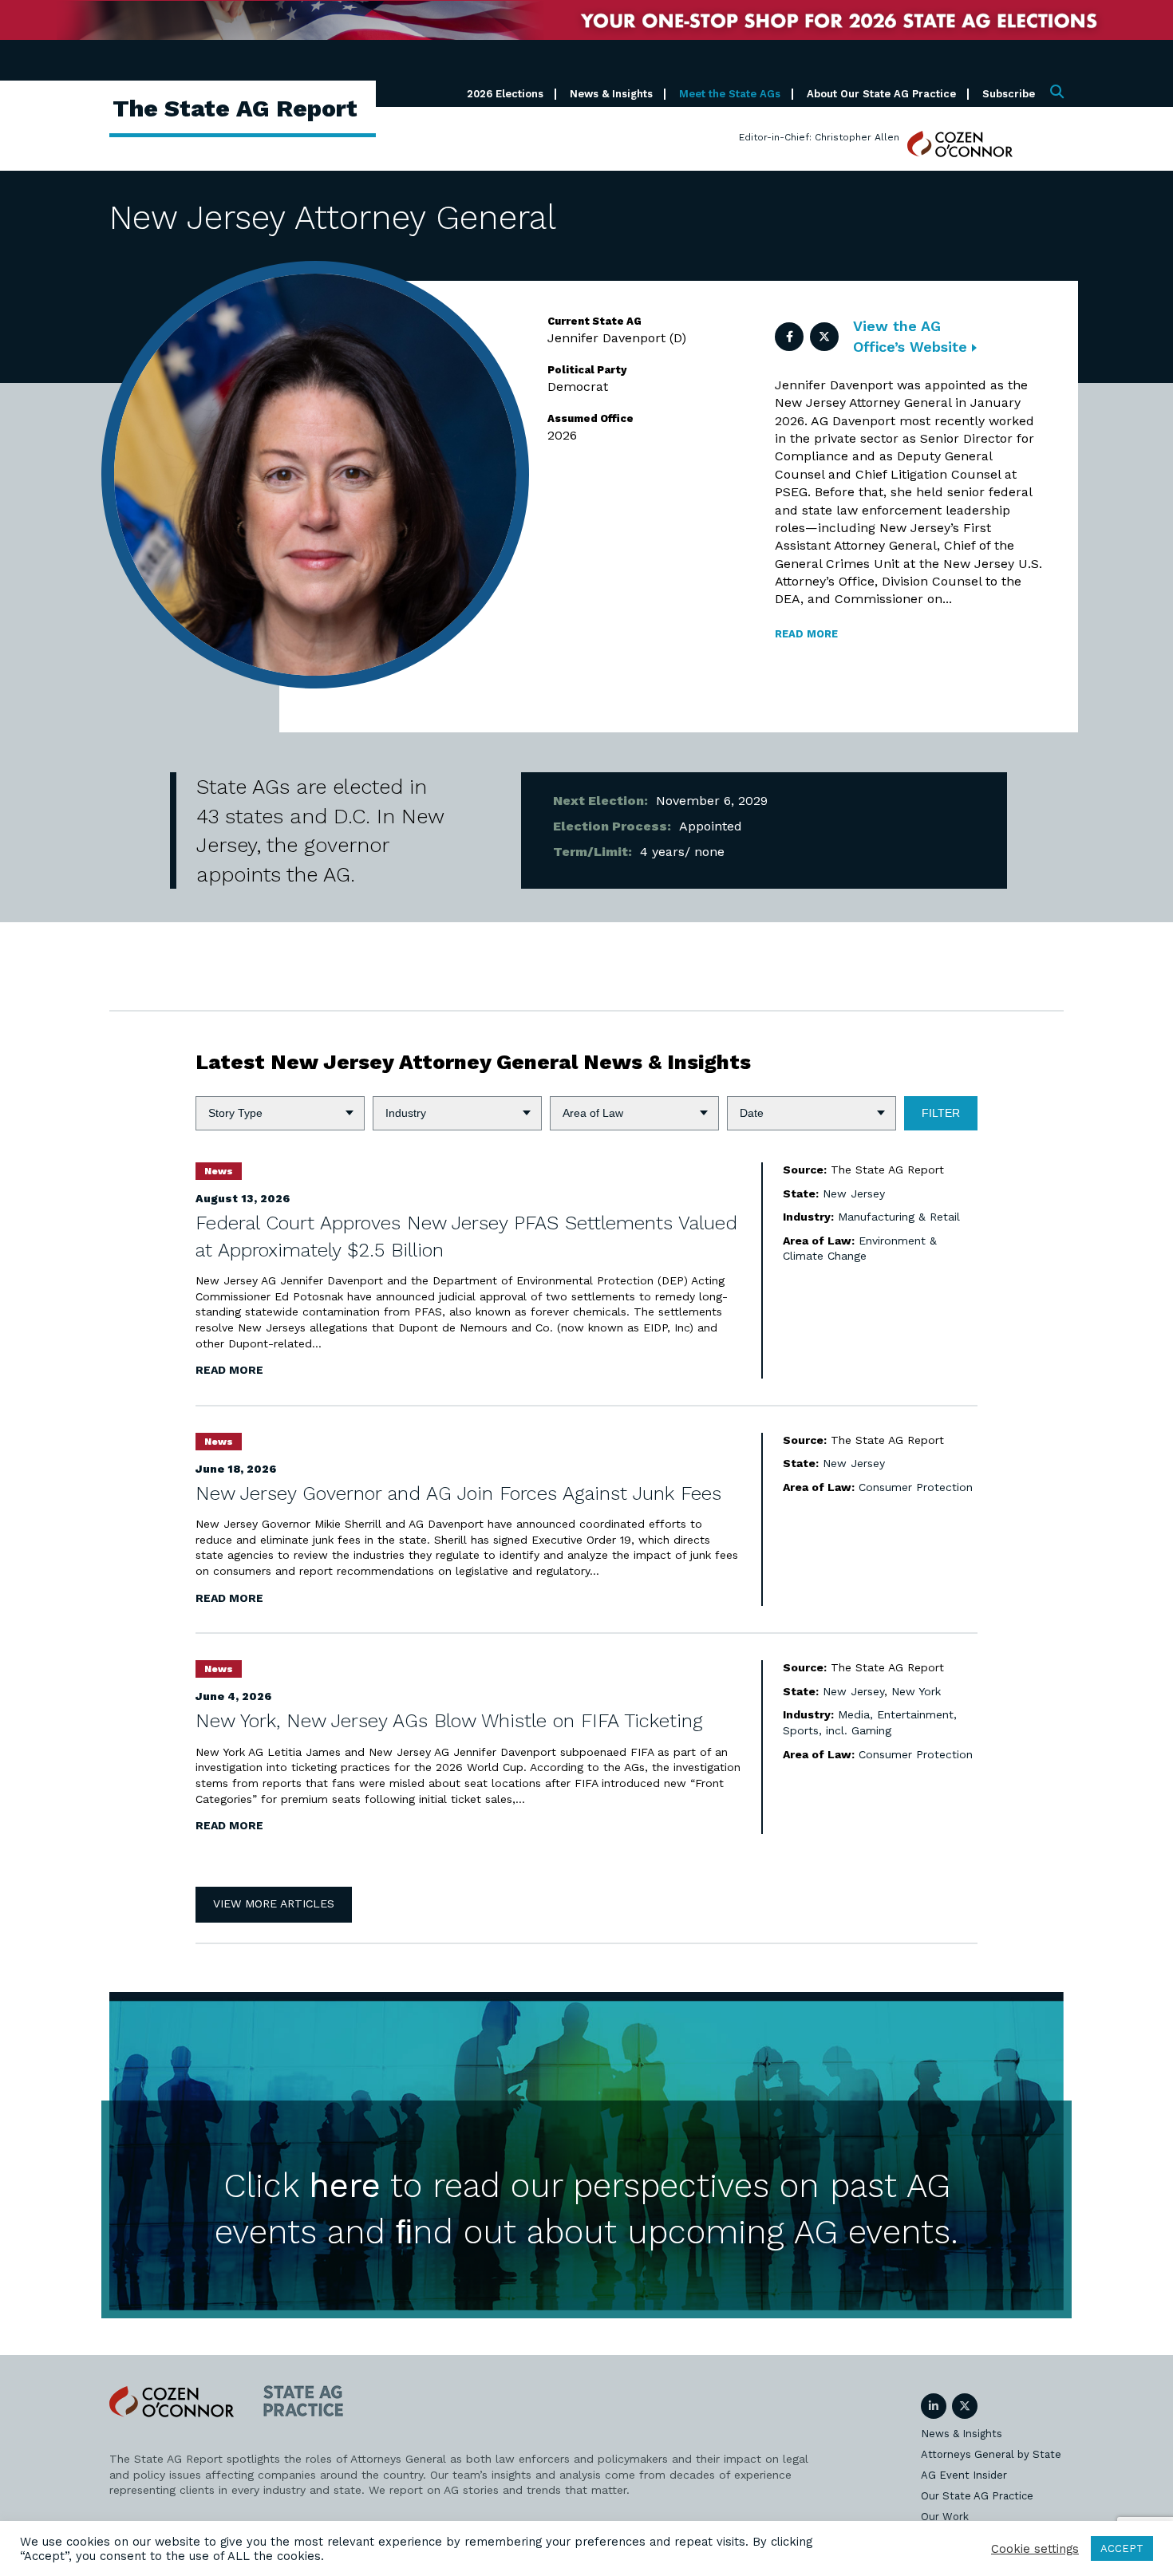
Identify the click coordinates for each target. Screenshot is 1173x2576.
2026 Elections (505, 94)
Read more (806, 634)
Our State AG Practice (977, 2496)
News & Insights (611, 94)
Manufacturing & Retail (899, 1217)
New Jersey (854, 1193)
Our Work (945, 2517)
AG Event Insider (964, 2475)
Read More (229, 1370)
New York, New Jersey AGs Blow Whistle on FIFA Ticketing (449, 1721)
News (219, 1171)
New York (916, 1691)
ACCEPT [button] (1122, 2548)
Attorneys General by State (991, 2454)
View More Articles (274, 1903)
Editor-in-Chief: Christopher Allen (819, 137)
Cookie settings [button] (1035, 2549)
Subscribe (1009, 94)
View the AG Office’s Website (912, 336)
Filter (941, 1113)
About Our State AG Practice (881, 94)
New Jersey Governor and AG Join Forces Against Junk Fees (458, 1493)
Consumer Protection (916, 1487)
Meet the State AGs (730, 94)
